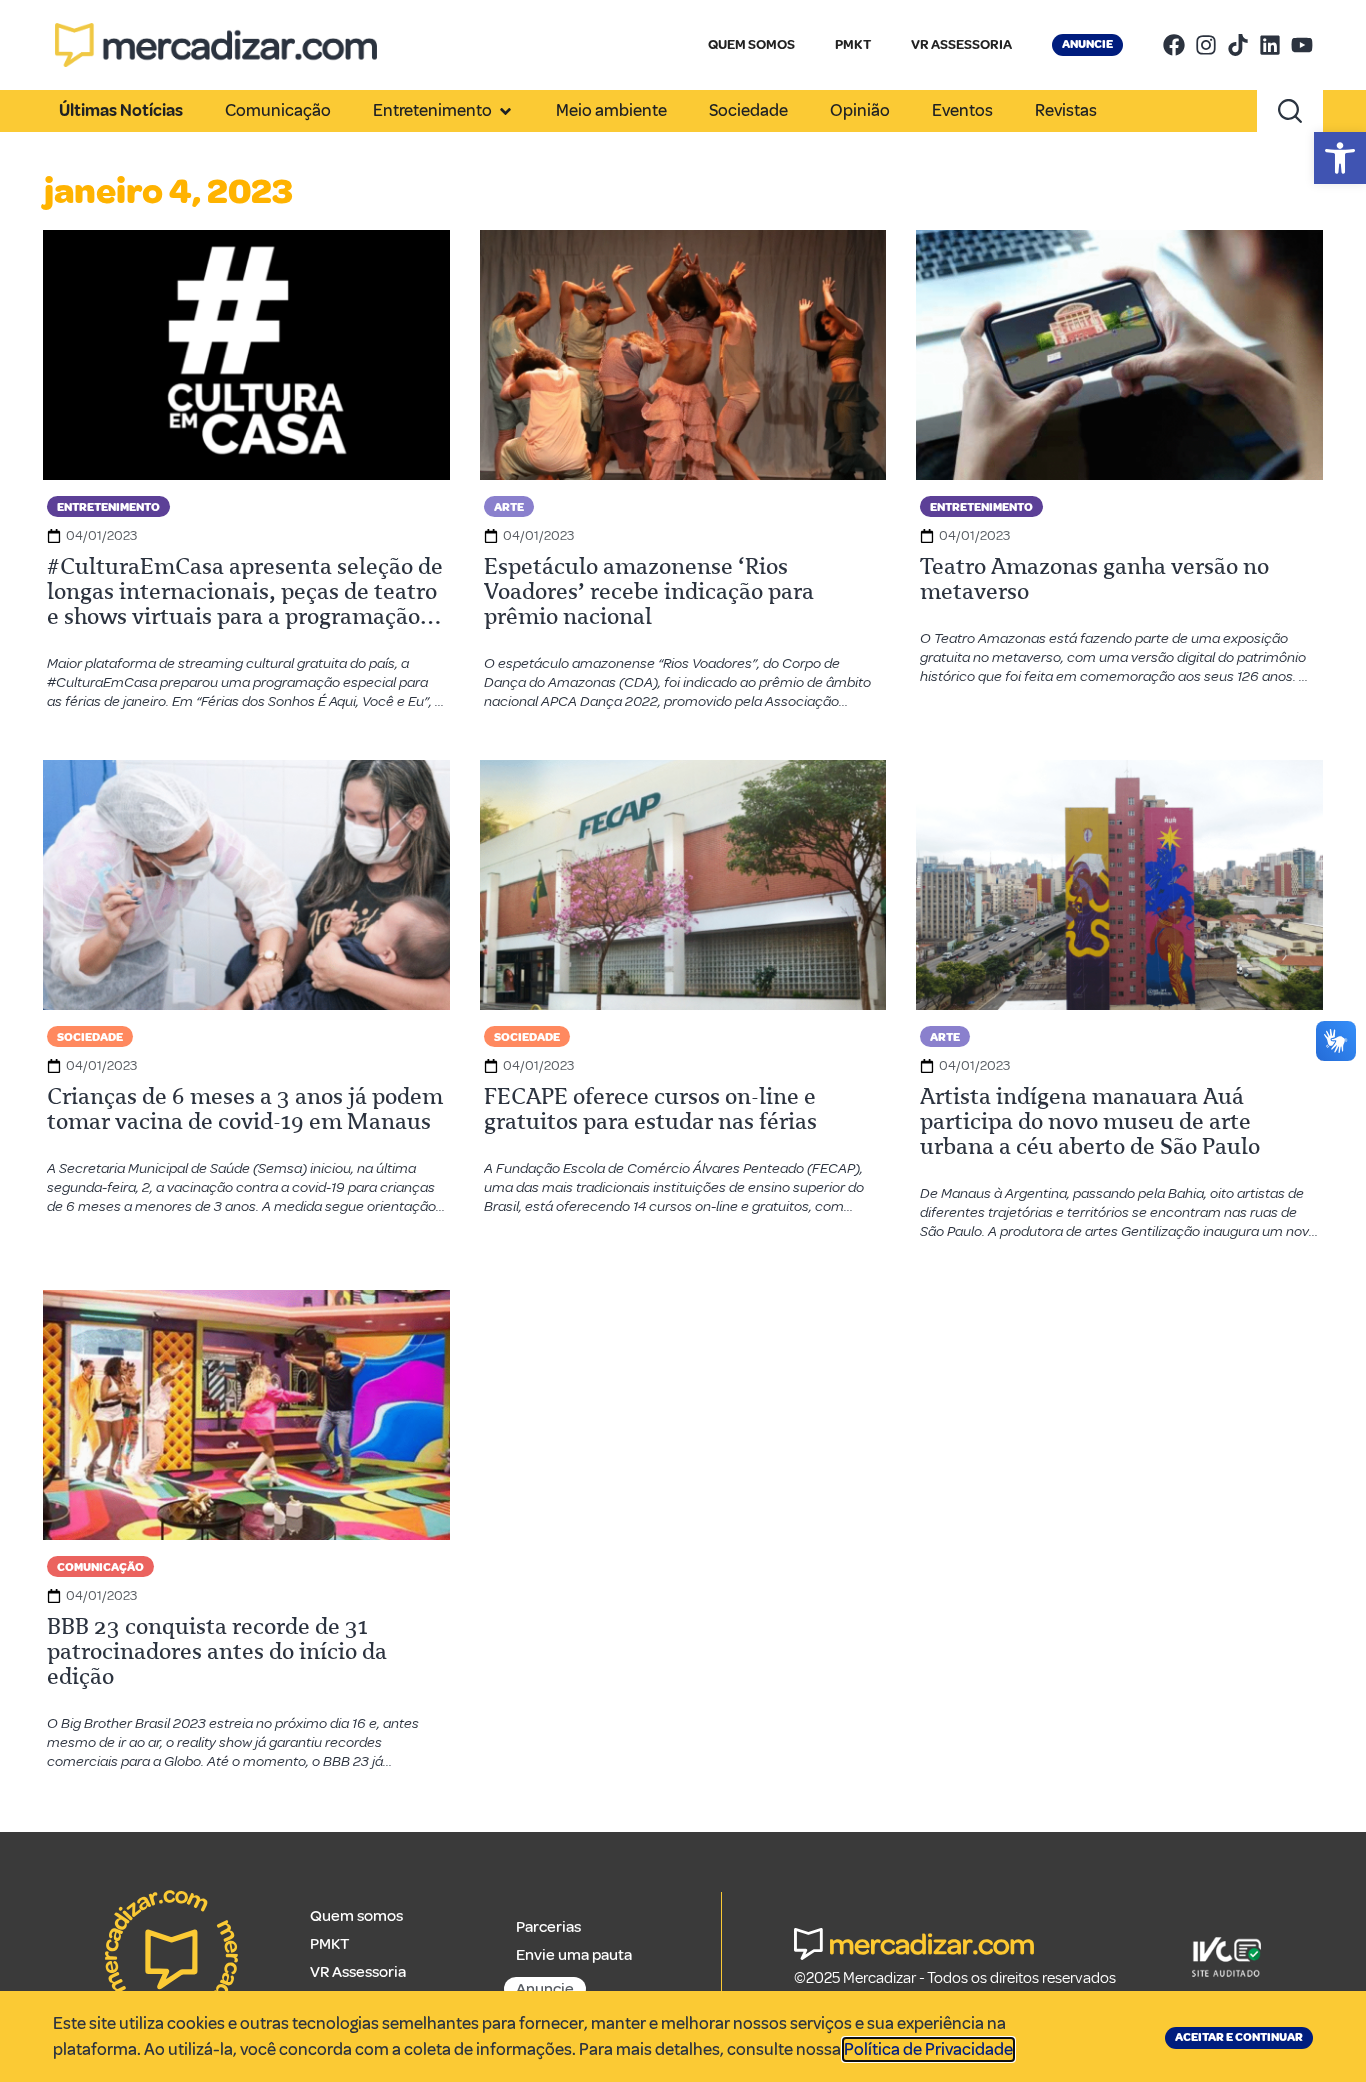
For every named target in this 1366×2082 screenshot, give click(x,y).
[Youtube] (1302, 45)
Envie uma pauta (574, 1955)
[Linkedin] (1270, 45)
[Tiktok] (1238, 45)
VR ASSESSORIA (961, 44)
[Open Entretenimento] (505, 111)
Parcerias (548, 1927)
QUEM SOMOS (751, 44)
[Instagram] (1206, 45)
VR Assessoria (358, 1972)
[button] (1340, 158)
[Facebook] (1174, 45)
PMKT (853, 44)
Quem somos (356, 1916)
